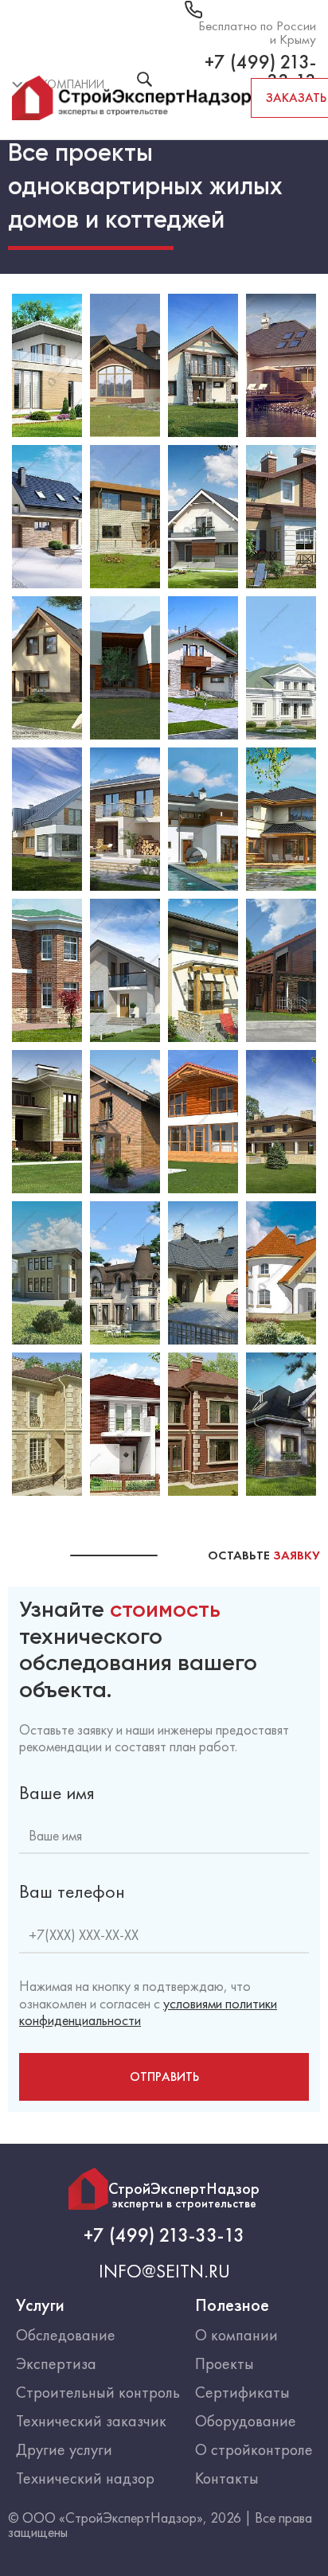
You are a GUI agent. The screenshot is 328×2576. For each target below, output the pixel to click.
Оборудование (246, 2421)
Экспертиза (56, 2363)
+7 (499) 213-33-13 (164, 2235)
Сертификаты (242, 2392)
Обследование (66, 2335)
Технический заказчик (91, 2421)
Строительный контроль (98, 2392)
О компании (236, 2335)
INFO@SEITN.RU (164, 2271)
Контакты (227, 2478)
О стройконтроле (254, 2449)
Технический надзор (85, 2478)
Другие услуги (64, 2449)
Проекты (225, 2363)
